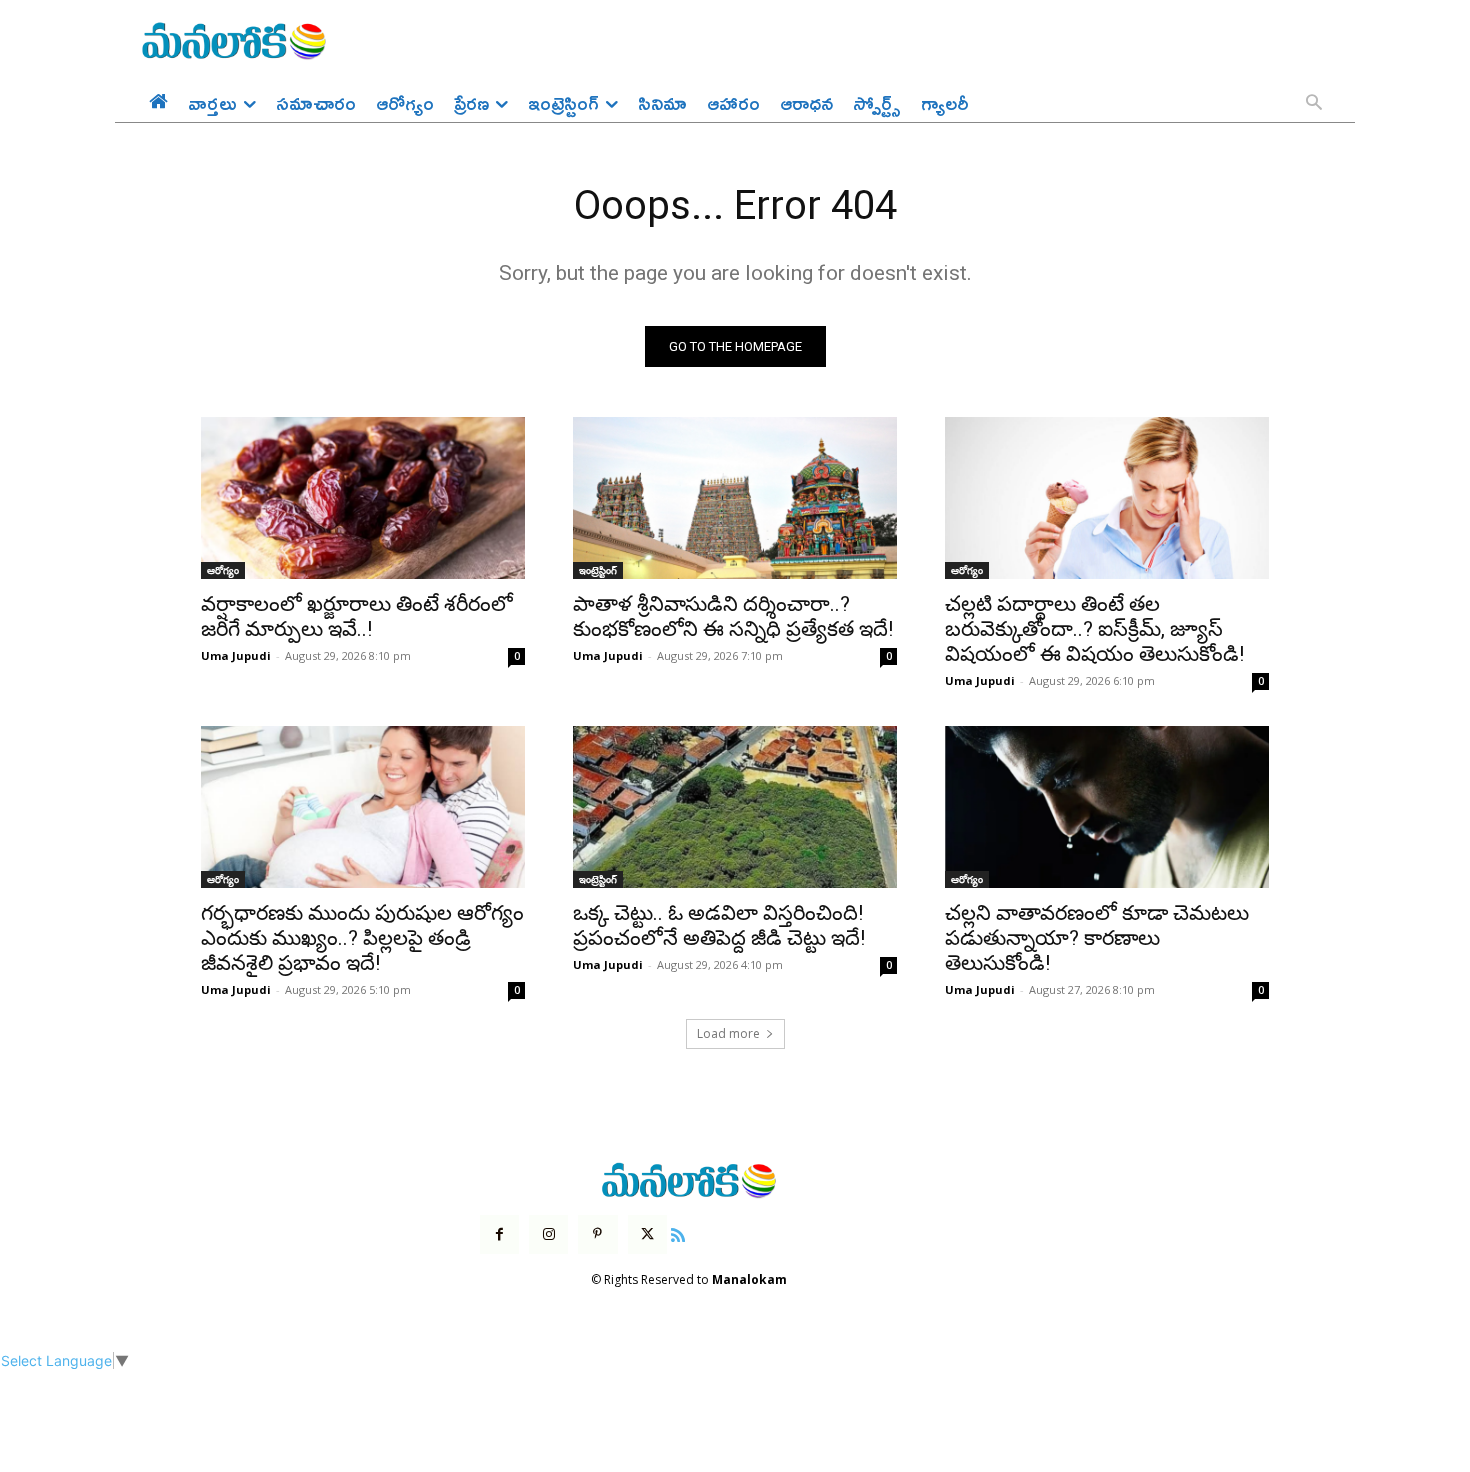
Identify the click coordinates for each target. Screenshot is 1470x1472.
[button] (1314, 104)
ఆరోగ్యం (223, 570)
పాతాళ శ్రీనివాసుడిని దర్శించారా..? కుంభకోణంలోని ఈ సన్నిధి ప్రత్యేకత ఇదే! (733, 616)
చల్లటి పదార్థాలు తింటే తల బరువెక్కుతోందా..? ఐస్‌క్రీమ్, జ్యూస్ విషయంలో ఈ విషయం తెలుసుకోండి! (1094, 629)
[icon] (678, 1232)
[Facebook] (499, 1234)
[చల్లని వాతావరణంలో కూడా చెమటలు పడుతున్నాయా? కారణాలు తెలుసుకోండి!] (1107, 807)
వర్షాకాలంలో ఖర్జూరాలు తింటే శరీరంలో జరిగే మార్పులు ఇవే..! (357, 616)
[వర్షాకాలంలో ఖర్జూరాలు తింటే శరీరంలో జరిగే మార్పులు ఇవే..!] (363, 498)
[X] (647, 1234)
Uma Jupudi (236, 655)
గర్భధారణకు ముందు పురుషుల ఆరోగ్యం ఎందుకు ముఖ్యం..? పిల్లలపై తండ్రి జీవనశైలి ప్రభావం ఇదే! (362, 938)
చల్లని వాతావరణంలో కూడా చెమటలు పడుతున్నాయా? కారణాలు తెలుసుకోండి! (1097, 938)
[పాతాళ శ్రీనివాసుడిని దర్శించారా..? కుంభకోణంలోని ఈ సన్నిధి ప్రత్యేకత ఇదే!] (735, 498)
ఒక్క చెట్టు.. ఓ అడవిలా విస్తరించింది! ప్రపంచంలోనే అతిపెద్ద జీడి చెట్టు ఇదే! (719, 925)
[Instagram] (548, 1234)
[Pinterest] (597, 1234)
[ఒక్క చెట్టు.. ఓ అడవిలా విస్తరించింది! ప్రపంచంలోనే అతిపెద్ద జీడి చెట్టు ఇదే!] (735, 807)
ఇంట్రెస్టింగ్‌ (598, 570)
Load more (728, 1033)
